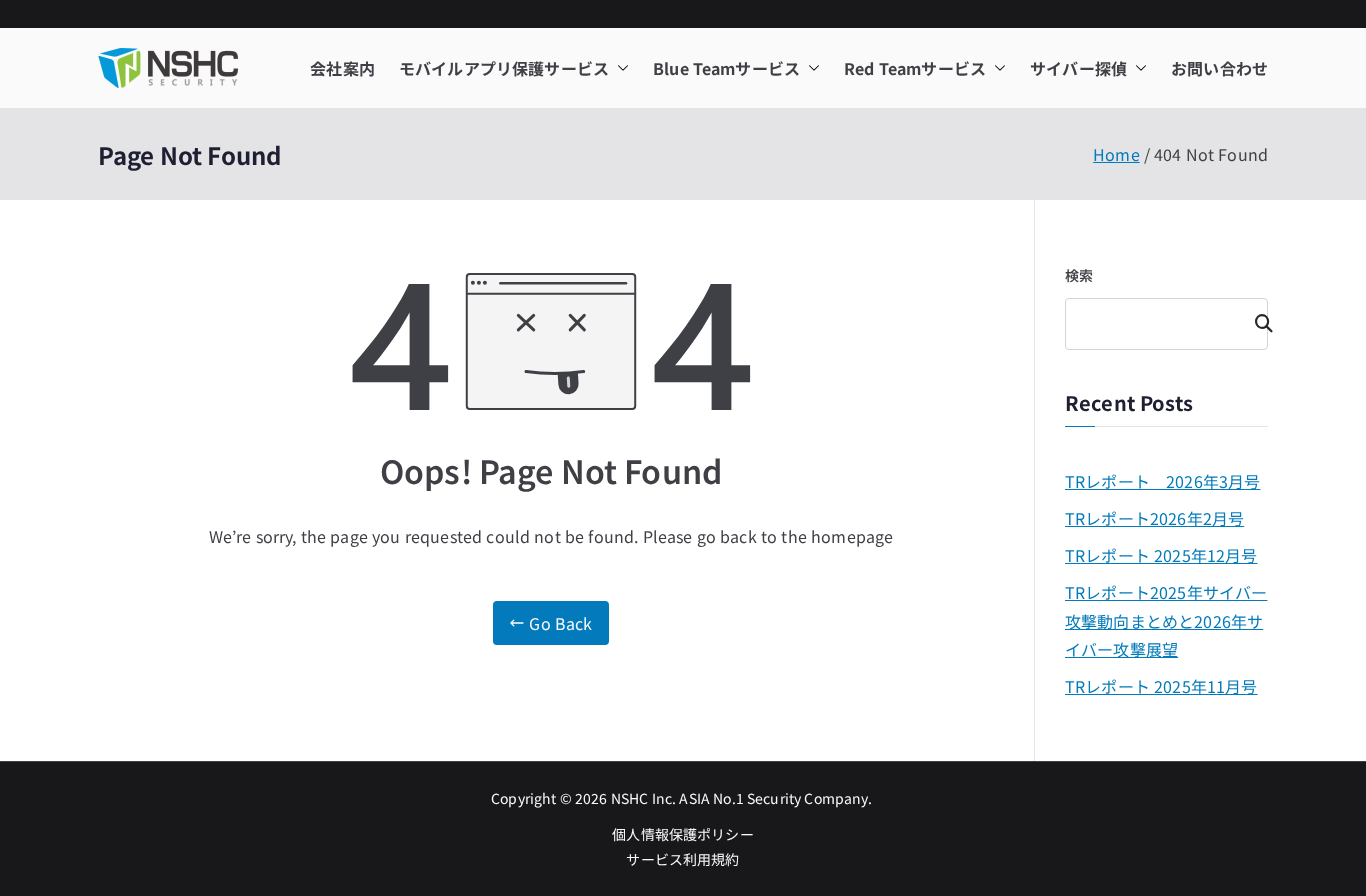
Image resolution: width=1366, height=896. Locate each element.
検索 (1079, 275)
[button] (619, 68)
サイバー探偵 (1078, 68)
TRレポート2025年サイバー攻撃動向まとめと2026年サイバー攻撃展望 (1166, 621)
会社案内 (342, 68)
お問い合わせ (1219, 68)
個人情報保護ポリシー (683, 834)
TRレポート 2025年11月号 (1161, 686)
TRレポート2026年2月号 (1154, 518)
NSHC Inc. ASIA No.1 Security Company (739, 798)
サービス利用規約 (682, 859)
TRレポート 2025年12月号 (1161, 555)
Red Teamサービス (915, 68)
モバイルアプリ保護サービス (504, 68)
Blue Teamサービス (726, 68)
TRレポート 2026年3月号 (1162, 481)
